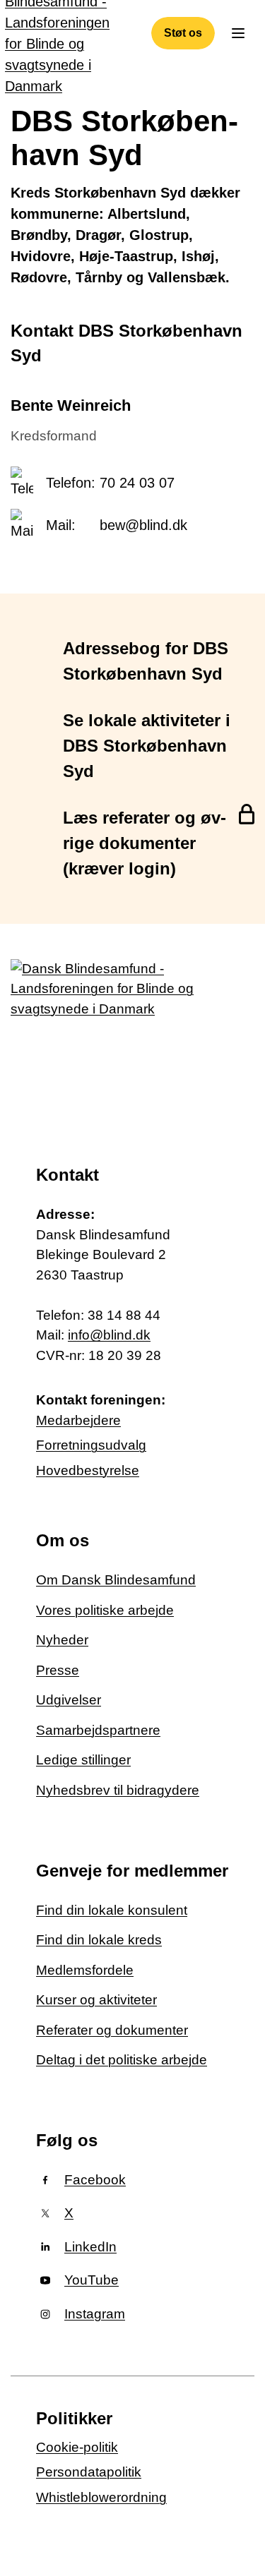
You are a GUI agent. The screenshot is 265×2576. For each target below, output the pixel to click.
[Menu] (238, 33)
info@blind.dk (109, 1335)
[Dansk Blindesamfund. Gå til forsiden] (106, 1041)
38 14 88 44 (124, 1315)
